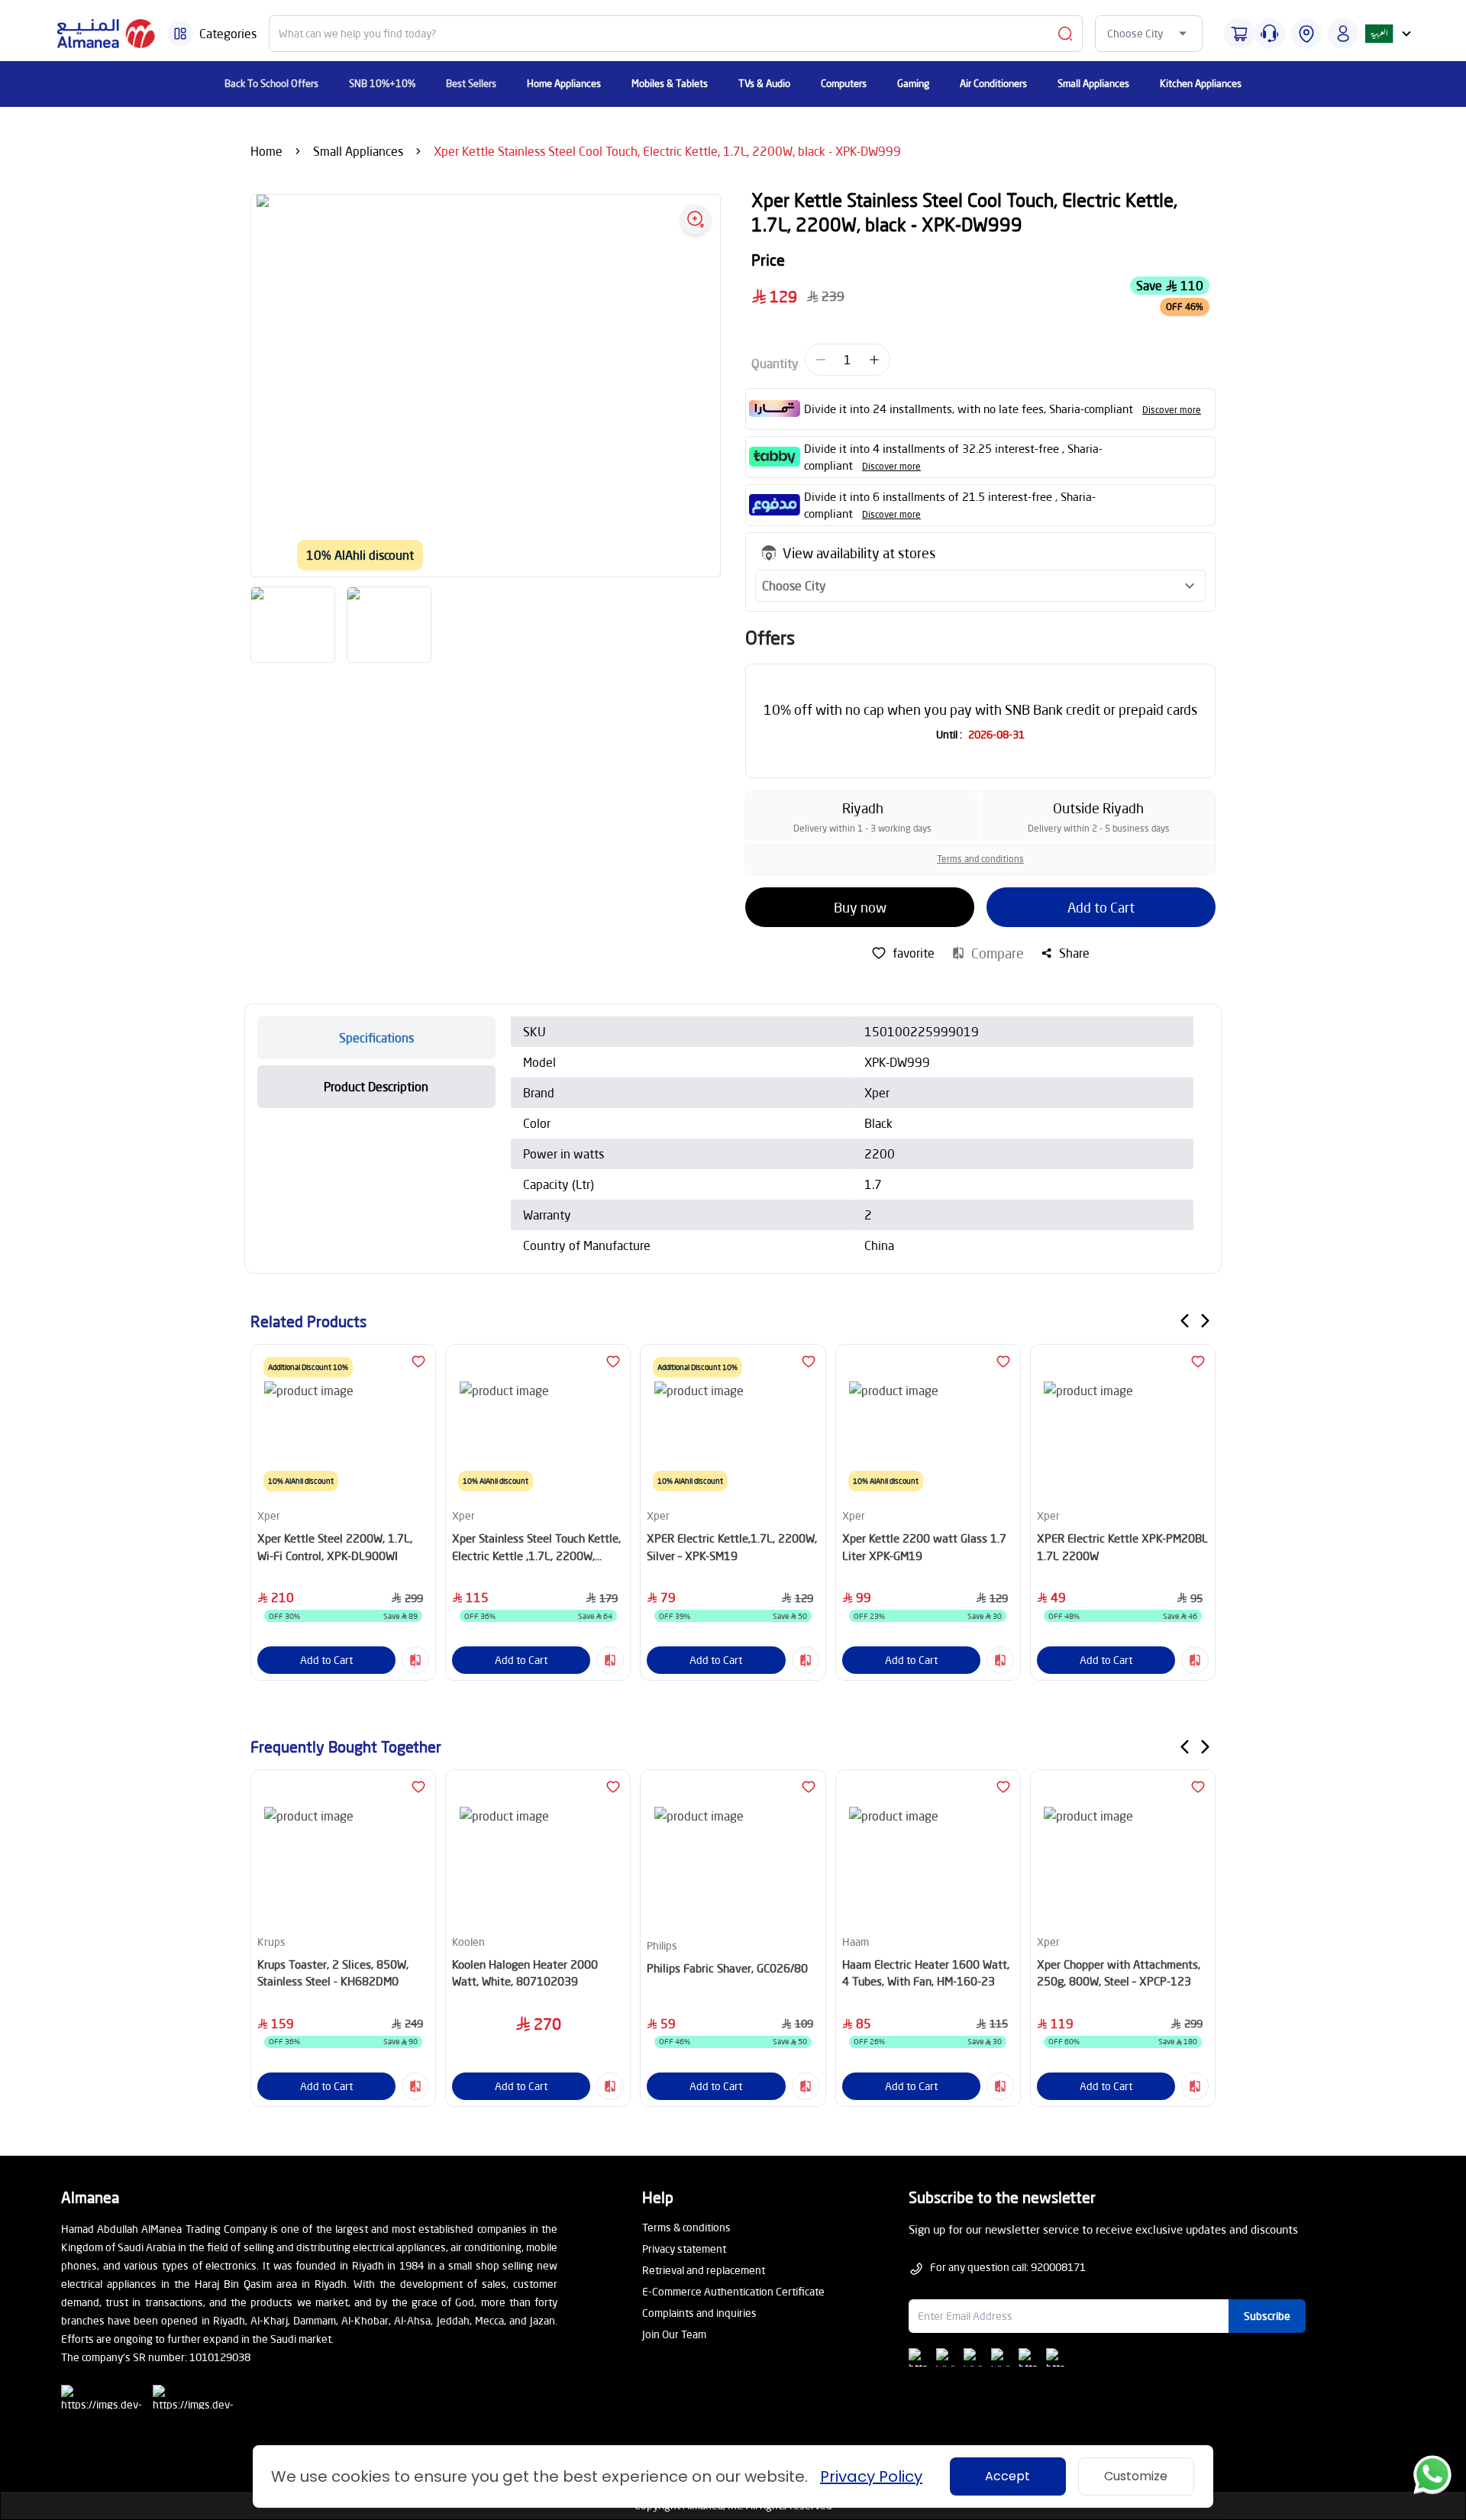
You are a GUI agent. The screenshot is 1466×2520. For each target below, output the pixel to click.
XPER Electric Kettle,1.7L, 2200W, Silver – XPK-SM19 (732, 1547)
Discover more (1172, 410)
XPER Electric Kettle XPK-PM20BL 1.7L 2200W (1122, 1547)
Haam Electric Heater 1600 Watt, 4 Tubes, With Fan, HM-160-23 (926, 1973)
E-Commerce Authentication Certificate (733, 2291)
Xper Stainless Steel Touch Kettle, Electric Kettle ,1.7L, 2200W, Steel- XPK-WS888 (536, 1548)
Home (266, 151)
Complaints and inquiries (699, 2313)
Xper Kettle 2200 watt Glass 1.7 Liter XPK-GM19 (924, 1547)
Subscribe (1267, 2316)
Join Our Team (674, 2334)
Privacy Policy (871, 2476)
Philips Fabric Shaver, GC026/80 (727, 1968)
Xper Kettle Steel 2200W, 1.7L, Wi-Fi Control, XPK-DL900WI (335, 1547)
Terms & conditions (686, 2227)
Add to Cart (1101, 907)
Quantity (775, 363)
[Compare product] (415, 1660)
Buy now (860, 907)
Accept (1007, 2476)
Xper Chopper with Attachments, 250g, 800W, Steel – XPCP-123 (1119, 1973)
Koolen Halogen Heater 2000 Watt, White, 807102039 (525, 1973)
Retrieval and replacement (704, 2270)
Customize (1136, 2476)
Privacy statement (684, 2249)
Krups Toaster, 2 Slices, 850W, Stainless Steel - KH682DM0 (333, 1973)
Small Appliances (358, 151)
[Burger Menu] (180, 34)
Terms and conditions (980, 859)
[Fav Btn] (418, 1362)
